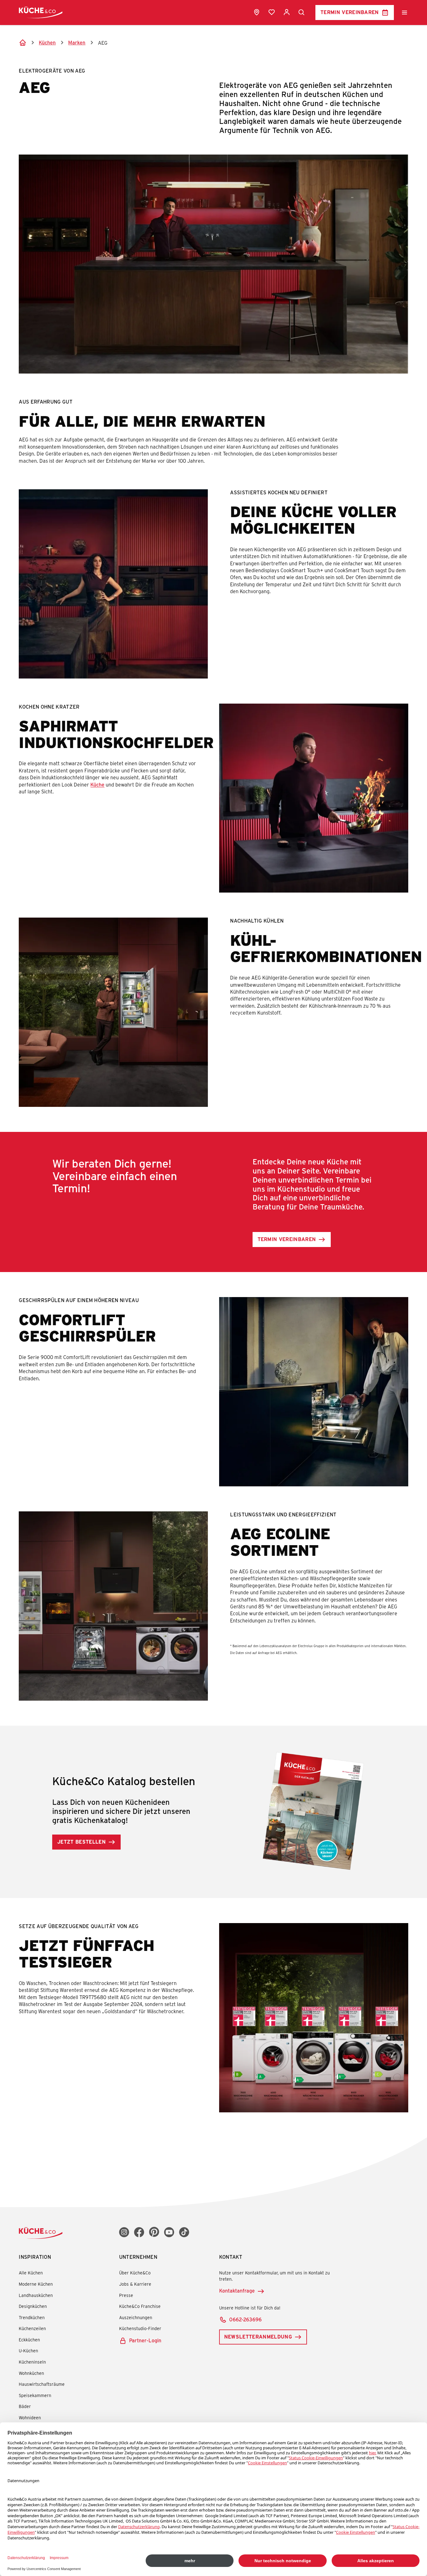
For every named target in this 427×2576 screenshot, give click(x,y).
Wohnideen (30, 2418)
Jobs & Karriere (135, 2284)
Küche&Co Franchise (140, 2306)
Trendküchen (32, 2317)
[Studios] (257, 12)
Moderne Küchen (36, 2284)
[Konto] (287, 12)
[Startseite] (23, 43)
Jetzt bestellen (81, 1842)
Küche (97, 784)
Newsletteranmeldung (258, 2337)
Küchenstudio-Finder (140, 2328)
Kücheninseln (32, 2362)
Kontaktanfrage (237, 2291)
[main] (213, 1081)
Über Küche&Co (135, 2273)
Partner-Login (145, 2340)
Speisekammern (35, 2395)
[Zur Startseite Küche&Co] (41, 12)
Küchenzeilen (32, 2328)
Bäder (25, 2406)
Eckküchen (29, 2340)
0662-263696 (245, 2319)
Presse (126, 2295)
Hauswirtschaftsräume (42, 2384)
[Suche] (302, 13)
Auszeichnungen (136, 2317)
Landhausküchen (36, 2295)
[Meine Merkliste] (272, 12)
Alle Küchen (31, 2273)
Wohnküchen (31, 2373)
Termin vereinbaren (350, 12)
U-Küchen (28, 2351)
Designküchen (33, 2306)
